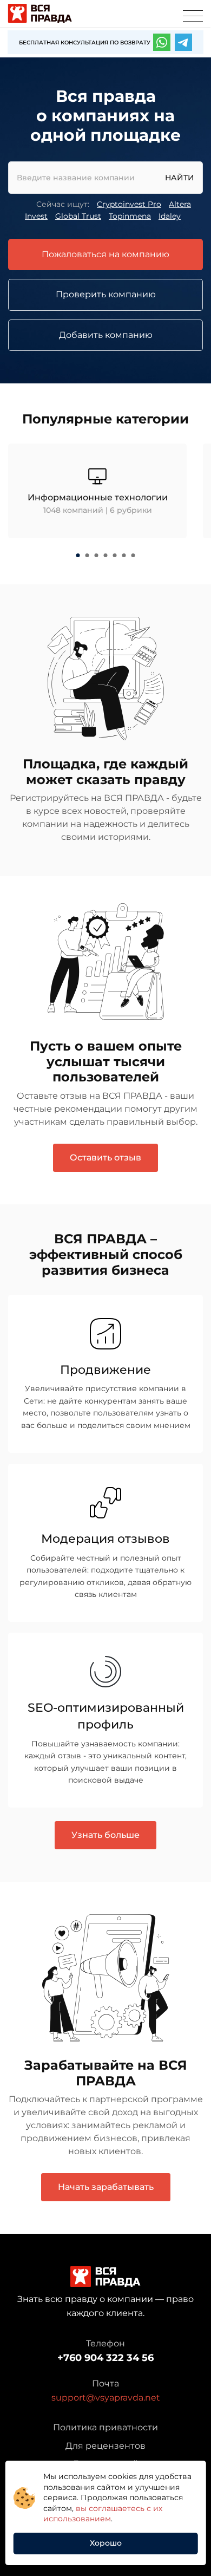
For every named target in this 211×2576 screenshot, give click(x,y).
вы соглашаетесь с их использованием (103, 2514)
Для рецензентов (105, 2446)
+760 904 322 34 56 (105, 2358)
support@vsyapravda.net (106, 2398)
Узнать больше (105, 1835)
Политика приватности (105, 2427)
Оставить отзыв (105, 1157)
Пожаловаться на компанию (105, 254)
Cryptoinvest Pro (129, 204)
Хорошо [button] (106, 2543)
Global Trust (78, 216)
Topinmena (130, 216)
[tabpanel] (97, 491)
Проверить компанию (106, 294)
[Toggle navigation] (193, 16)
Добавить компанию (106, 335)
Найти (180, 178)
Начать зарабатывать (106, 2187)
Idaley (170, 216)
